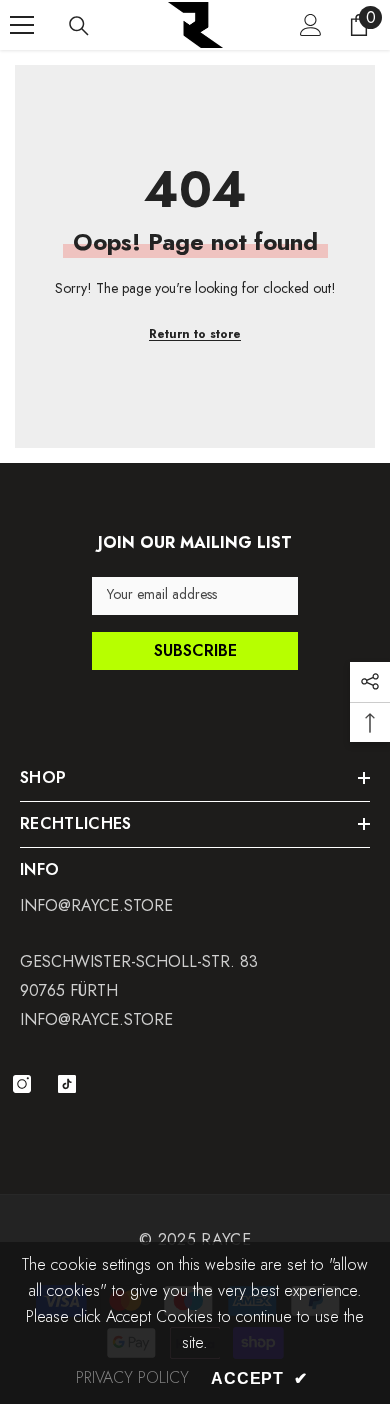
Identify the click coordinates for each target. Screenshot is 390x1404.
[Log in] (311, 25)
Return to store (195, 334)
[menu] (22, 25)
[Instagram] (22, 1084)
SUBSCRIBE (195, 650)
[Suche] (79, 26)
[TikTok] (67, 1084)
